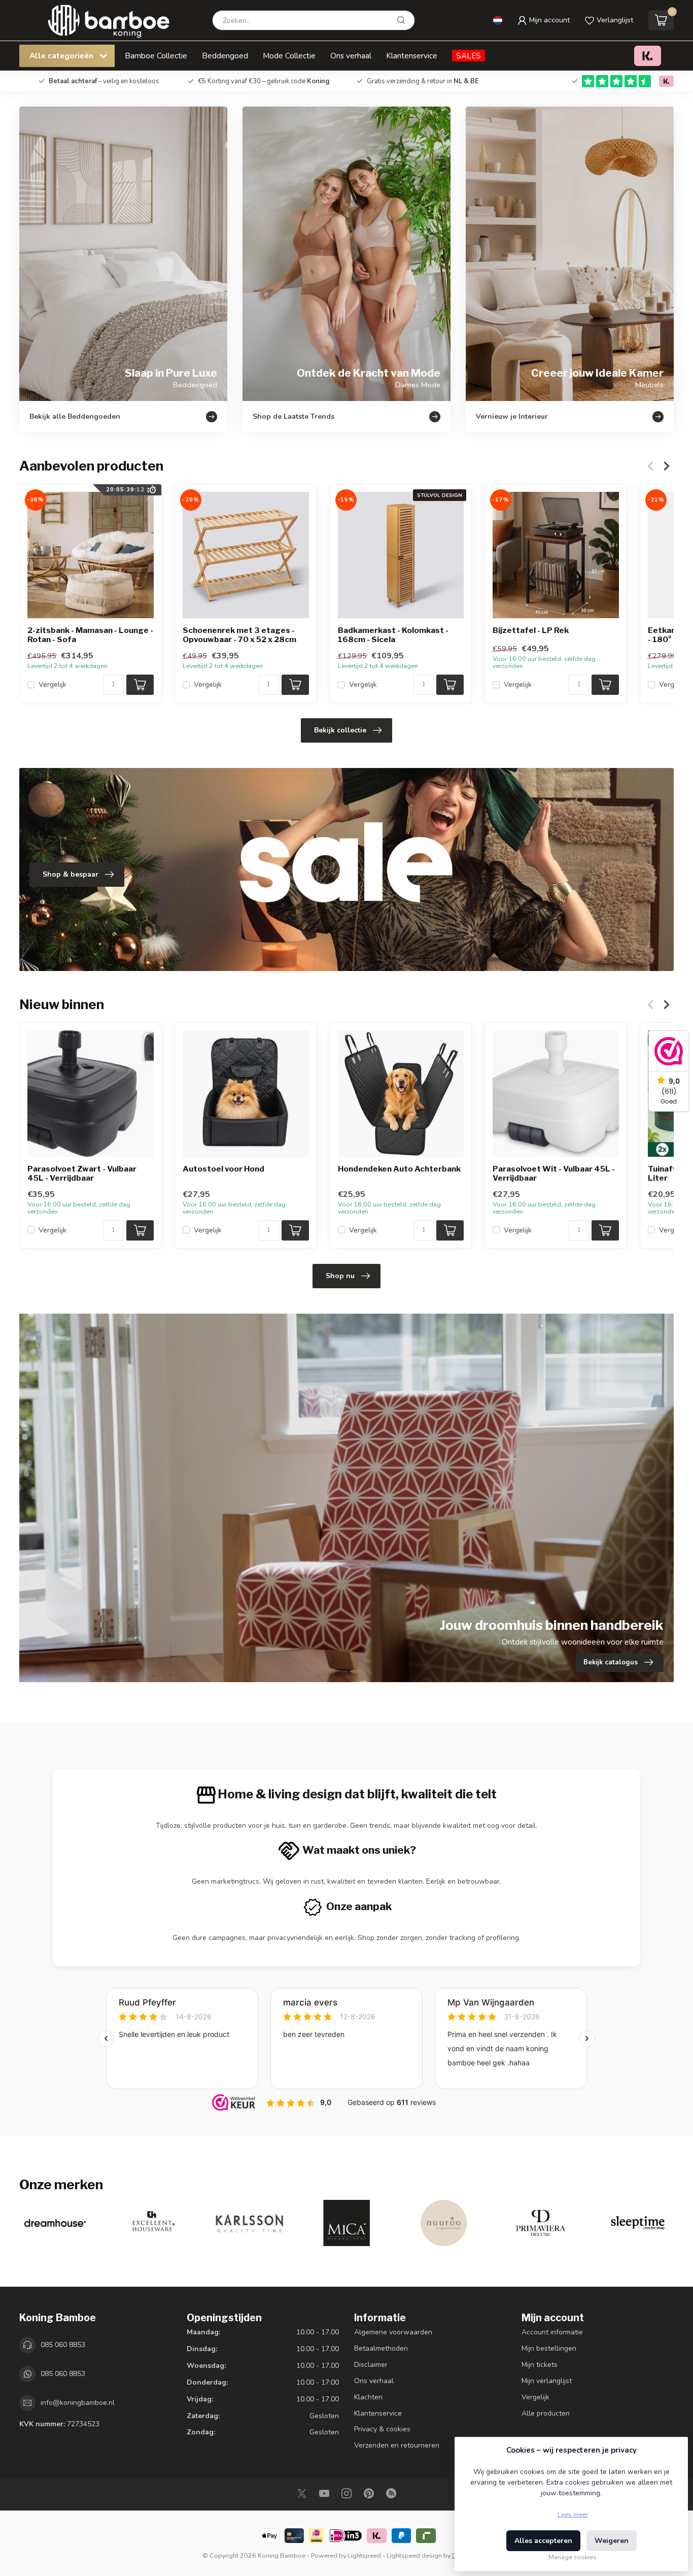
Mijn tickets (540, 2365)
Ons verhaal (351, 56)
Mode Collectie (289, 56)
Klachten (368, 2397)
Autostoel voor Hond (223, 1169)
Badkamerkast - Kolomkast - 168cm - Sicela (393, 635)
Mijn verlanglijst (547, 2381)
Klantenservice (412, 56)
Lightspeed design (414, 2555)
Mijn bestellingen (549, 2348)
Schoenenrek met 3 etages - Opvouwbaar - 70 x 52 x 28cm (239, 635)
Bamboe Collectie (156, 56)
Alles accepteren (543, 2541)
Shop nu (340, 1276)
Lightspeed (364, 2555)
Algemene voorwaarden (393, 2332)
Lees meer (573, 2514)
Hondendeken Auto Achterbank (399, 1169)
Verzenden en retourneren (397, 2445)
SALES (469, 56)
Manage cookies (573, 2557)
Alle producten (546, 2413)
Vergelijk (53, 684)
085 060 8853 (63, 2345)
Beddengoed (225, 56)
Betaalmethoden (381, 2348)
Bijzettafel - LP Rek (531, 630)
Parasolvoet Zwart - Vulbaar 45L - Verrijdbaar (82, 1174)
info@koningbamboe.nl (78, 2403)
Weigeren (612, 2541)
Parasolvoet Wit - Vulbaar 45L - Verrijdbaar (554, 1174)
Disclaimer (371, 2365)
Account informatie (552, 2332)
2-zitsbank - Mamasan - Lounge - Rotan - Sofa (90, 635)
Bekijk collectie (340, 730)
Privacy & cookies (382, 2429)
